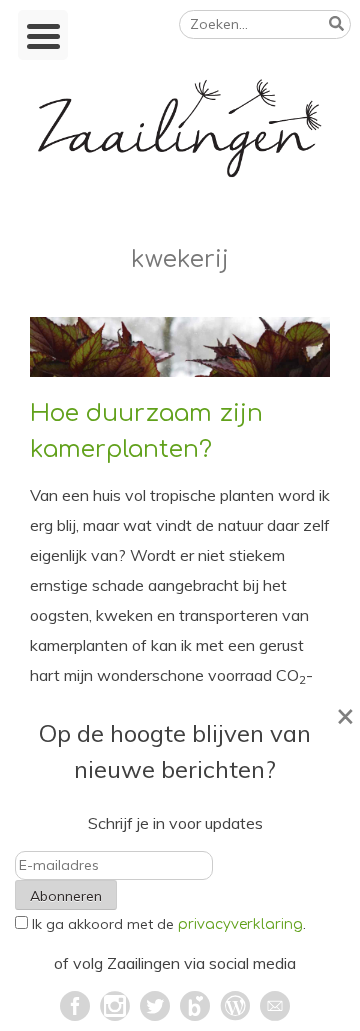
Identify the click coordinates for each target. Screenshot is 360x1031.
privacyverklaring (240, 924)
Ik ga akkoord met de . (169, 924)
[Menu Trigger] (43, 35)
